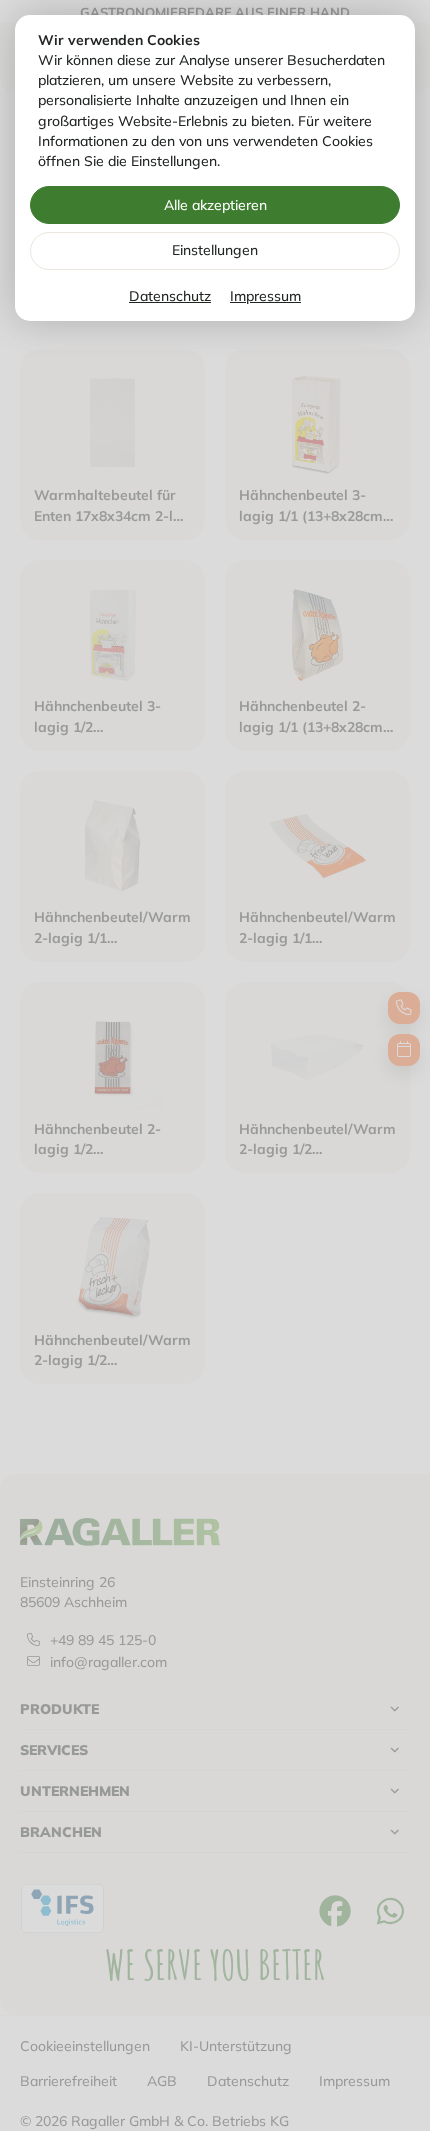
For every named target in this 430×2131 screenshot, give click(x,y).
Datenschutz (170, 296)
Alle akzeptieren (215, 205)
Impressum (265, 296)
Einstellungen (215, 250)
